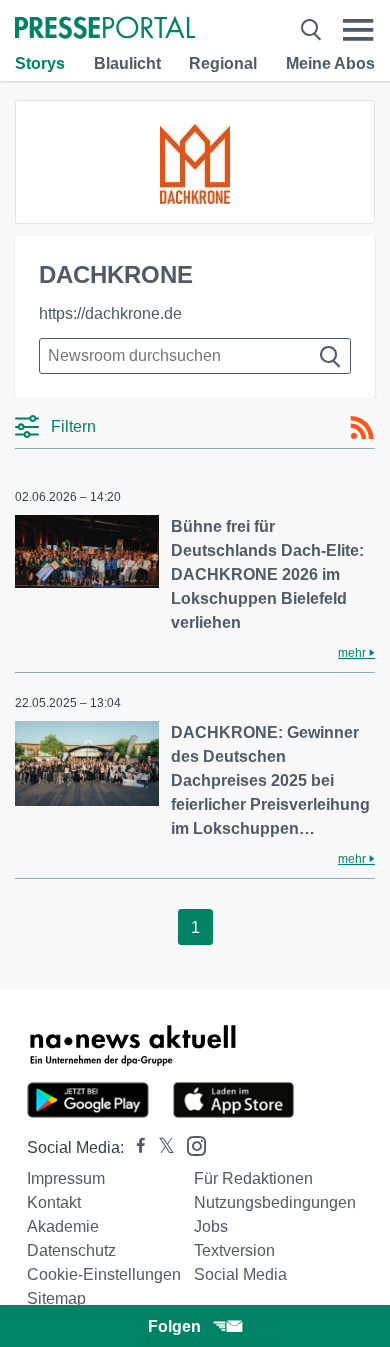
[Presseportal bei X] (160, 1147)
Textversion (234, 1250)
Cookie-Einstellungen (104, 1274)
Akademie (63, 1226)
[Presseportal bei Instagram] (190, 1144)
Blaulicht (127, 63)
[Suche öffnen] (311, 29)
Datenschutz (71, 1250)
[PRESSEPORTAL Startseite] (105, 29)
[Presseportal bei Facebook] (135, 1147)
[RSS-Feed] (362, 428)
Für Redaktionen (253, 1178)
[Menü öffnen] (358, 29)
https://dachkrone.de (110, 313)
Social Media (240, 1274)
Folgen (174, 1326)
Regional (223, 63)
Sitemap (56, 1298)
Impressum (66, 1178)
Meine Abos (330, 63)
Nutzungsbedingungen (275, 1202)
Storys (40, 63)
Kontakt (54, 1202)
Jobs (211, 1226)
